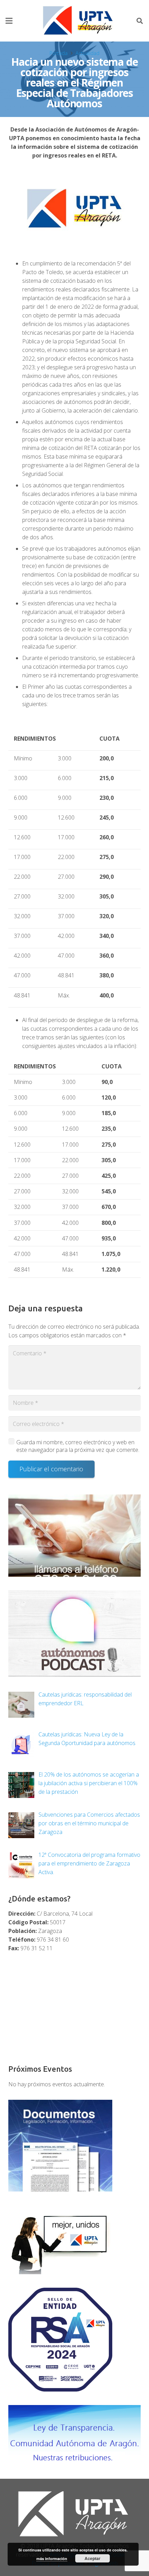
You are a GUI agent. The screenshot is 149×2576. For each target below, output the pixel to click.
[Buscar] (140, 21)
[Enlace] (79, 21)
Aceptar (93, 2558)
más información (52, 2559)
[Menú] (9, 21)
